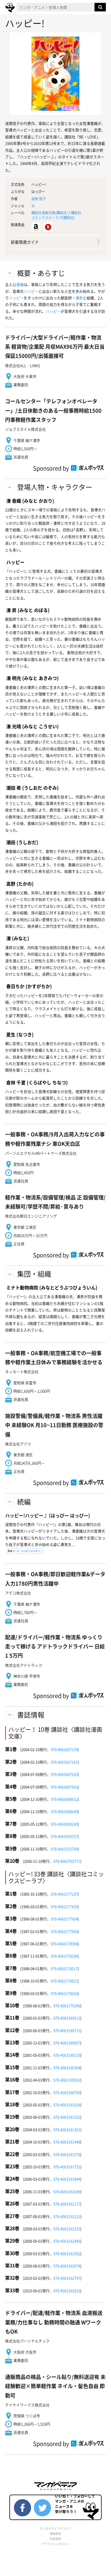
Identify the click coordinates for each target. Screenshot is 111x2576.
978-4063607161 (64, 1762)
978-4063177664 (64, 1919)
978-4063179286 (67, 2006)
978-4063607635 (64, 1774)
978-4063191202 (67, 2117)
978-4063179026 (64, 1993)
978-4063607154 (64, 1749)
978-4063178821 (64, 1981)
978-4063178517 (64, 1968)
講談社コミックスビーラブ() (56, 215)
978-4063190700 (67, 2092)
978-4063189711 (67, 2030)
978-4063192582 (67, 2253)
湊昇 (79, 298)
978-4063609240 (64, 1824)
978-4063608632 (64, 1799)
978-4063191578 (67, 2154)
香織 (20, 284)
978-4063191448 (67, 2142)
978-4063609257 (64, 1836)
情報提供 (55, 2534)
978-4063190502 (67, 2080)
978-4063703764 (64, 1849)
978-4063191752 (67, 2167)
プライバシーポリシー (55, 2544)
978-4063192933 (67, 2291)
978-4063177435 (64, 1906)
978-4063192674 (67, 2266)
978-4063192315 (67, 2229)
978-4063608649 (64, 1811)
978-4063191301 (67, 2129)
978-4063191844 (67, 2179)
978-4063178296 (64, 1956)
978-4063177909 (64, 1931)
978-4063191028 (67, 2105)
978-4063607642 (64, 1787)
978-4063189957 (67, 2043)
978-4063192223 (67, 2216)
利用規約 (55, 2539)
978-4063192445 (67, 2241)
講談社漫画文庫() (50, 213)
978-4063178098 (64, 1944)
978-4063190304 (67, 2068)
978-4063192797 (67, 2278)
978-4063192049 (67, 2191)
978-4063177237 (64, 1894)
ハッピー (31, 291)
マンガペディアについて (55, 2528)
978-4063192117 (67, 2204)
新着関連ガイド (25, 242)
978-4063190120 (67, 2055)
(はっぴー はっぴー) (48, 1515)
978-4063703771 (67, 1861)
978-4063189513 (67, 2018)
